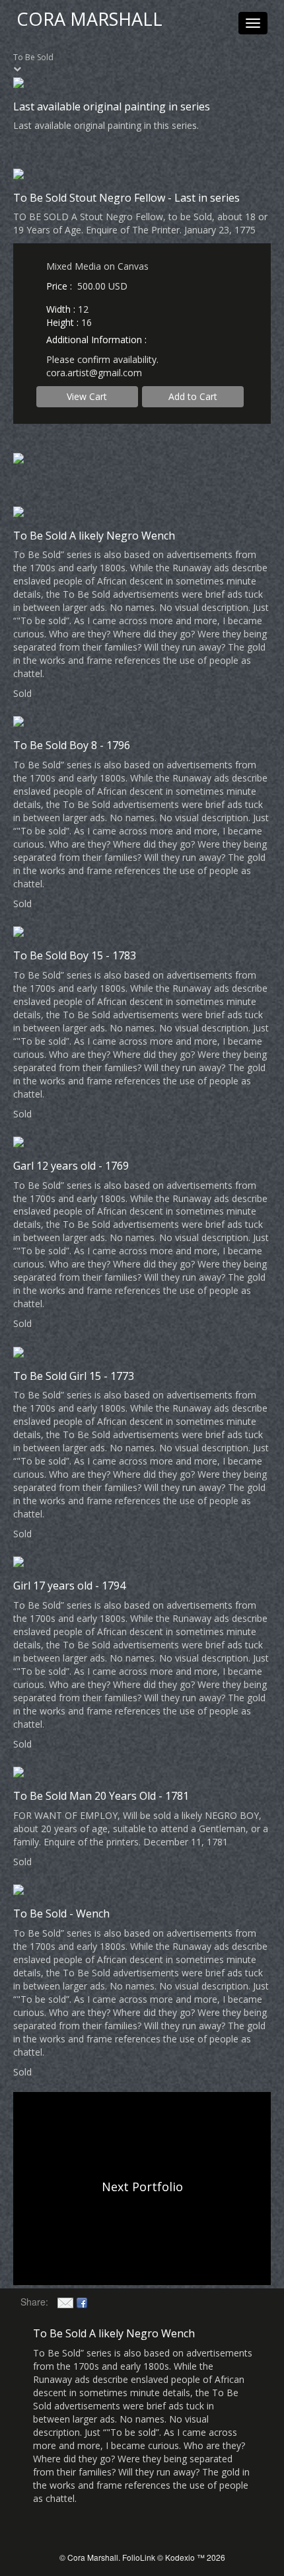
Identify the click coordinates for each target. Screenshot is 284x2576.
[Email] (65, 2302)
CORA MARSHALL (89, 19)
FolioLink (139, 2557)
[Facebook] (82, 2302)
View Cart (87, 396)
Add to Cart (193, 396)
